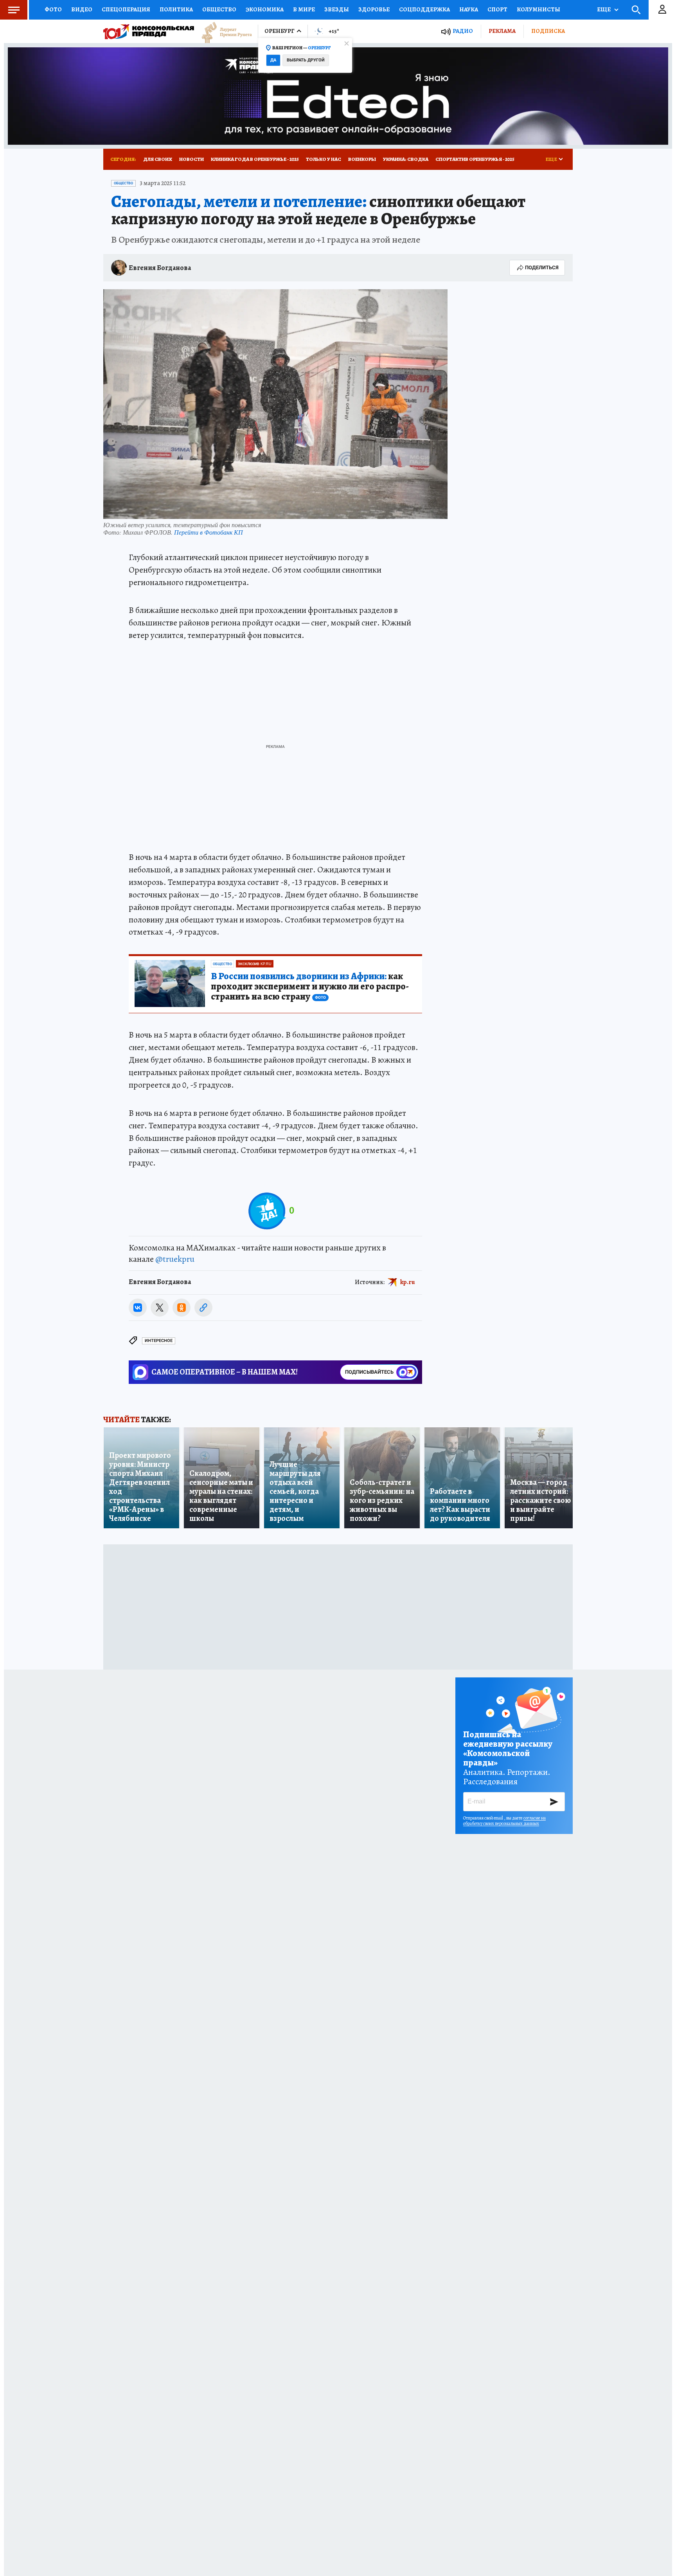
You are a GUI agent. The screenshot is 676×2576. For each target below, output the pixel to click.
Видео (82, 9)
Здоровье (374, 9)
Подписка (548, 31)
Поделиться (542, 268)
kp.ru (408, 1282)
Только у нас (324, 159)
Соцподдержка (424, 9)
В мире (304, 9)
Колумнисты (538, 9)
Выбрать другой (306, 60)
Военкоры (362, 159)
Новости (191, 159)
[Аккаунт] (662, 10)
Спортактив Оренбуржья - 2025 (475, 159)
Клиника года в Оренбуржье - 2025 (255, 159)
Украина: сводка (406, 159)
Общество (219, 9)
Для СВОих (158, 159)
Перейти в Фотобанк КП (209, 532)
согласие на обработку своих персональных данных (504, 1821)
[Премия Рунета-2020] (223, 32)
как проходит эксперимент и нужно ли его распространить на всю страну (310, 987)
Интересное (159, 1341)
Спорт (497, 9)
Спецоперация (126, 9)
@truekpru (175, 1259)
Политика (176, 9)
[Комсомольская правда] (149, 31)
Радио (463, 31)
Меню (14, 10)
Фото (53, 9)
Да (273, 60)
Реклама (502, 31)
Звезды (337, 9)
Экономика (265, 9)
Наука (469, 9)
